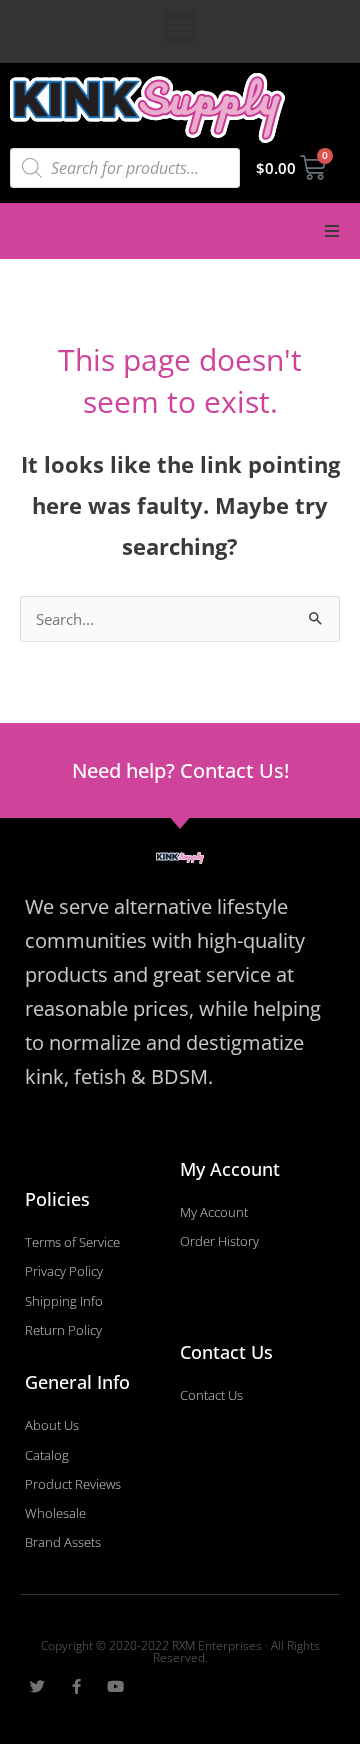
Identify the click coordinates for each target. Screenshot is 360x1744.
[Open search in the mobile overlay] (125, 168)
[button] (180, 26)
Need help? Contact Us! (180, 770)
